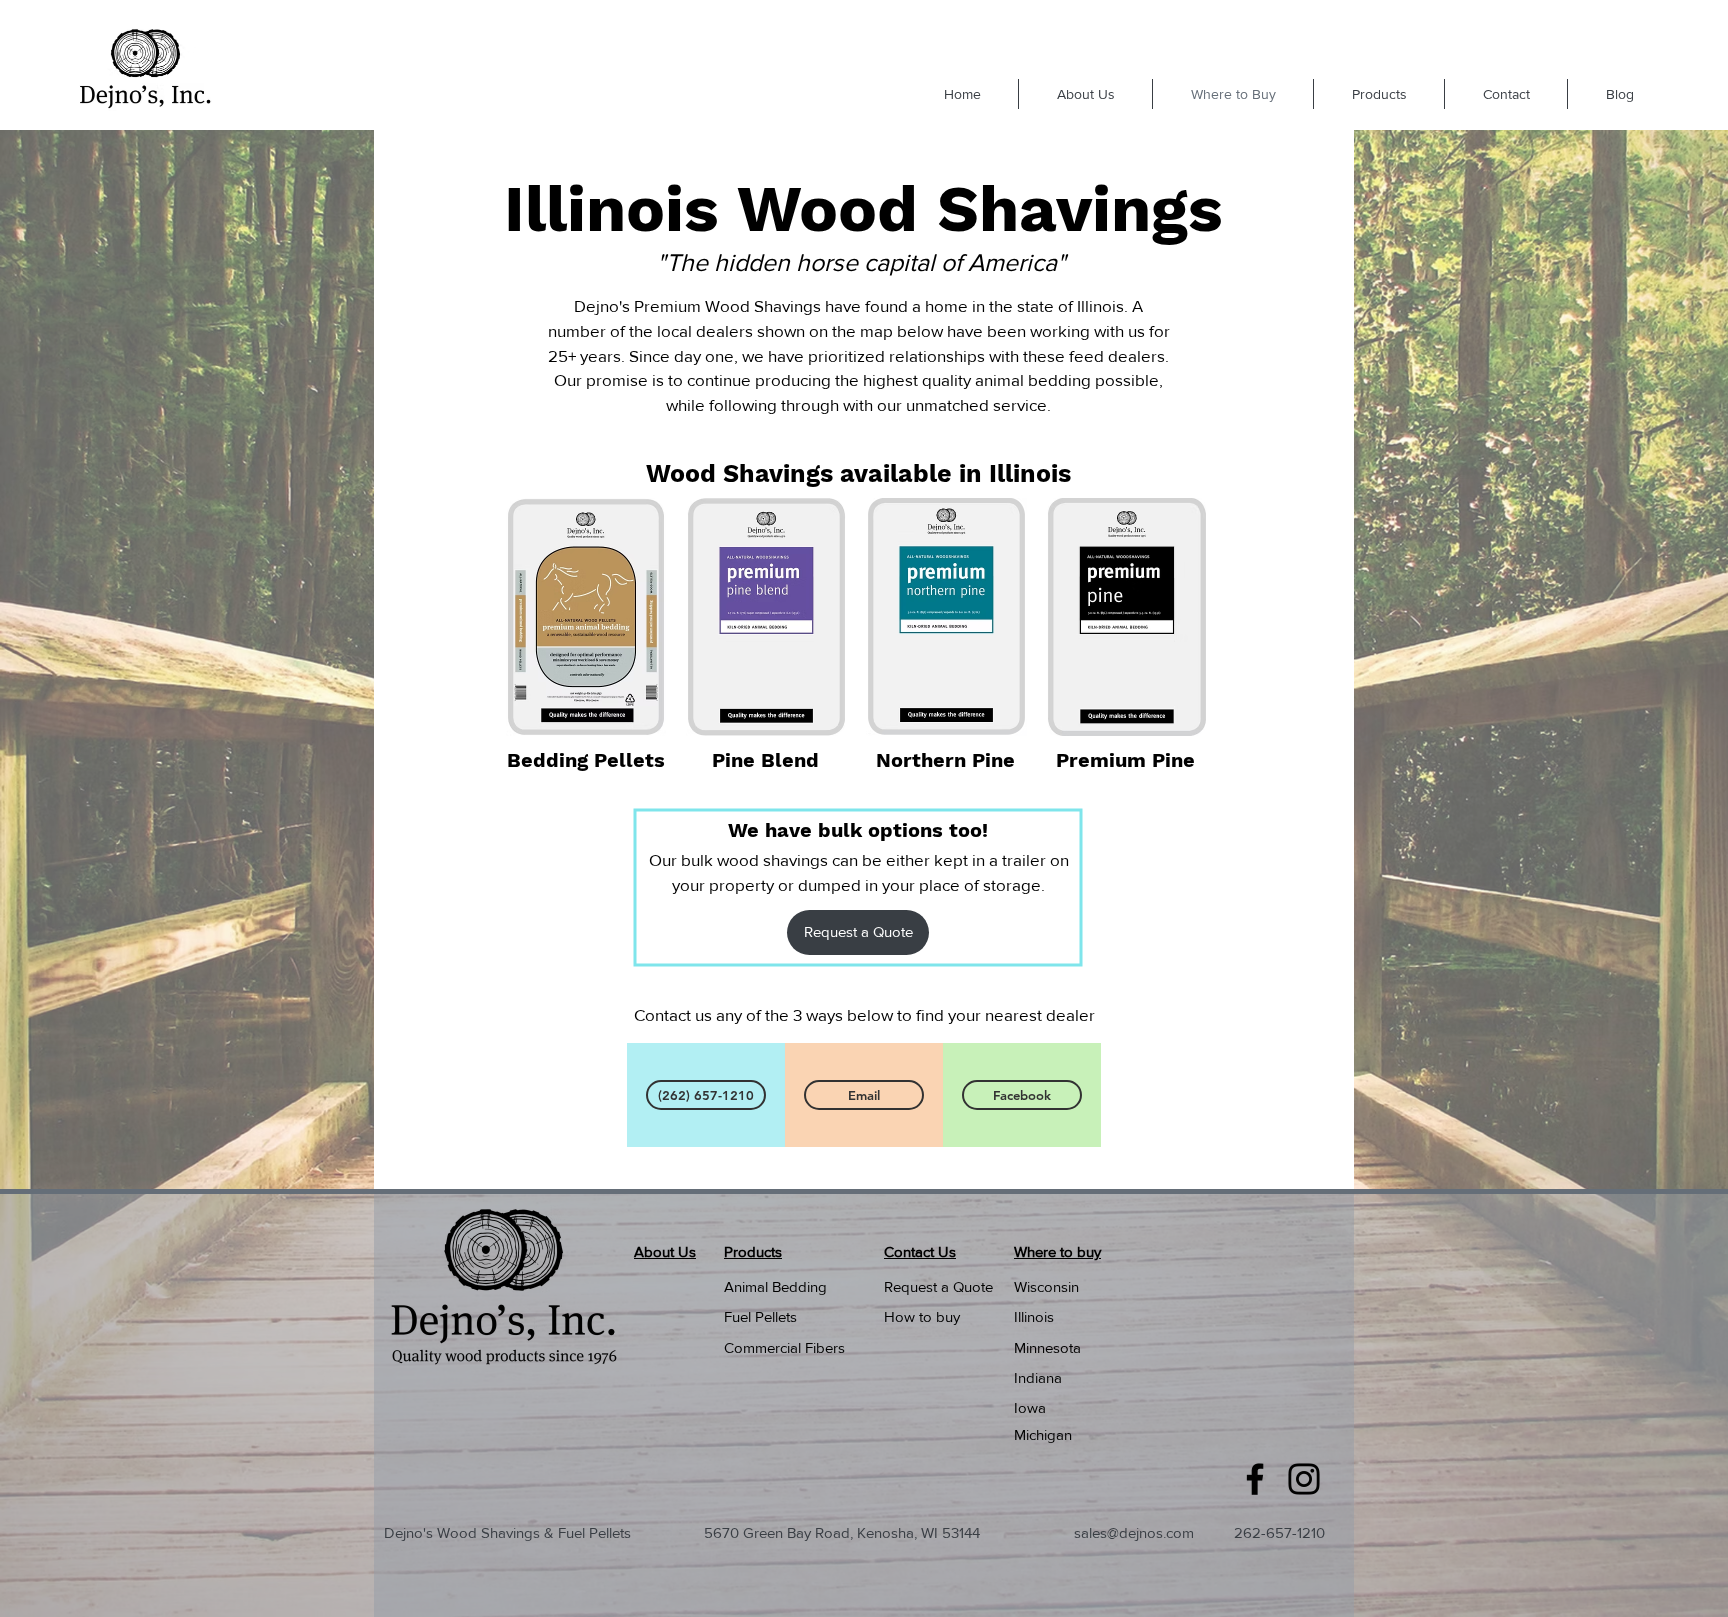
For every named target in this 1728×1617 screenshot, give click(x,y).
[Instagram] (1304, 1479)
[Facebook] (1255, 1479)
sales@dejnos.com (1134, 1532)
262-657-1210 (1279, 1532)
